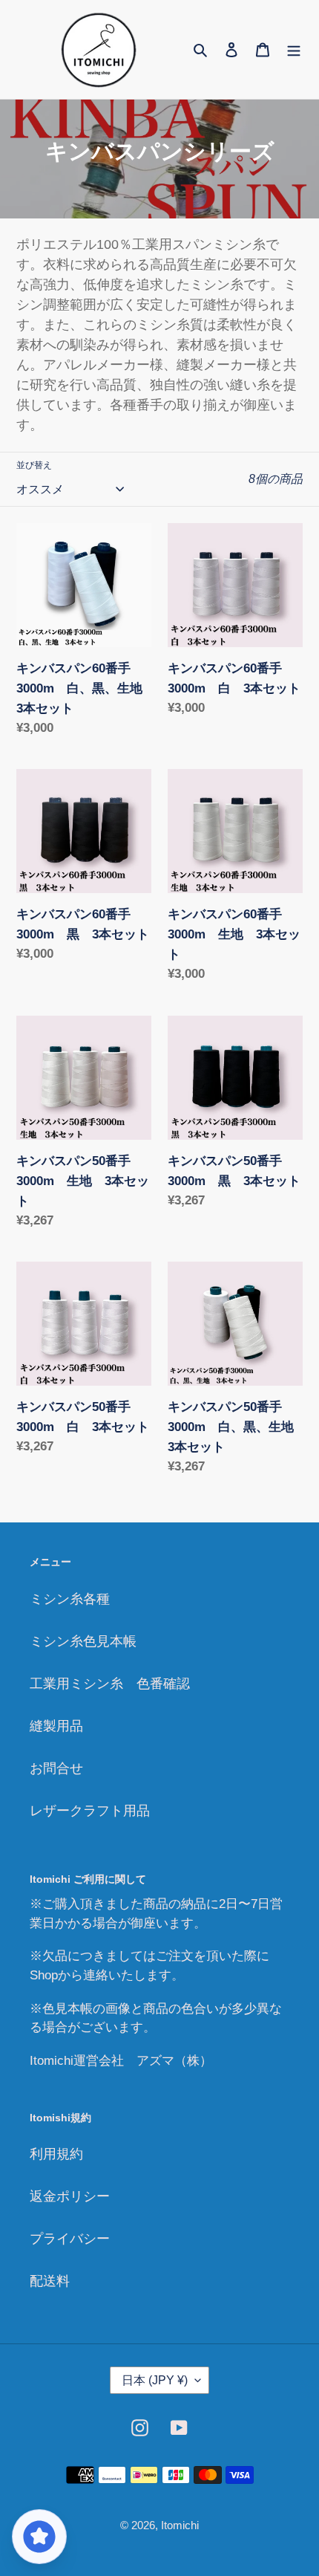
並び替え (34, 465)
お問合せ (56, 1768)
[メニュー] (294, 49)
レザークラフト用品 (90, 1811)
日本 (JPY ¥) (155, 2380)
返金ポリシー (70, 2196)
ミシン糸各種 (70, 1599)
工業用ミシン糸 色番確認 (110, 1684)
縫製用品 (56, 1726)
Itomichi (180, 2525)
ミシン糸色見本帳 (83, 1641)
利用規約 (56, 2154)
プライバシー (70, 2239)
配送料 (50, 2281)
